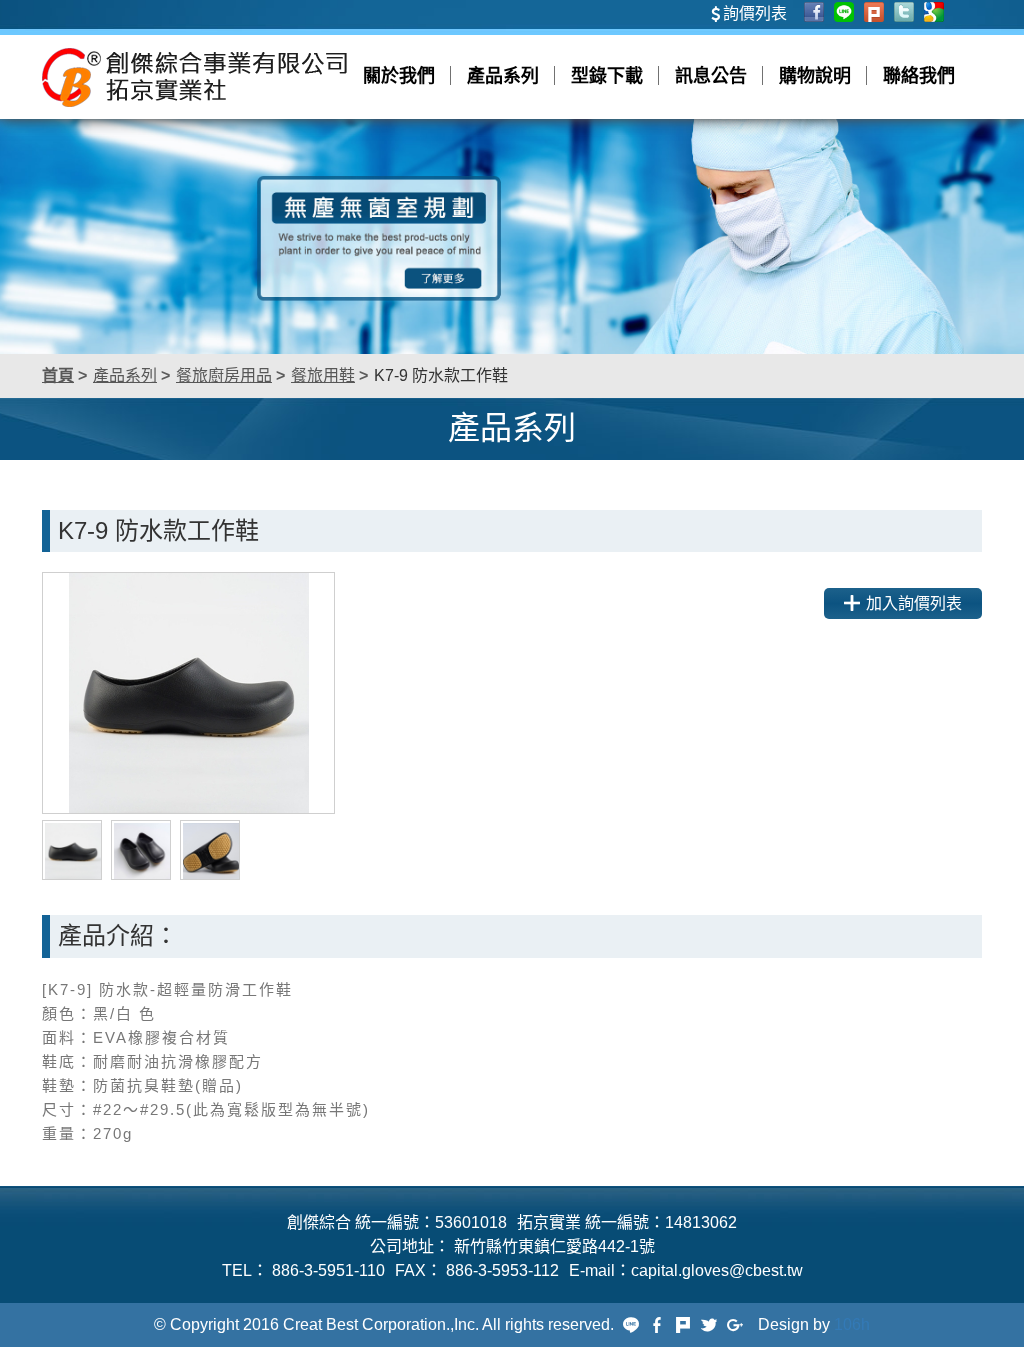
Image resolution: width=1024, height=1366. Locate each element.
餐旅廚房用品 (224, 375)
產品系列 (503, 76)
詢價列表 (755, 13)
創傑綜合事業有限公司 (194, 77)
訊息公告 (711, 76)
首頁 (58, 375)
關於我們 (399, 76)
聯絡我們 (919, 76)
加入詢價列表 (914, 603)
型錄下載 (607, 76)
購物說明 (815, 76)
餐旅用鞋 (323, 375)
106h (852, 1324)
